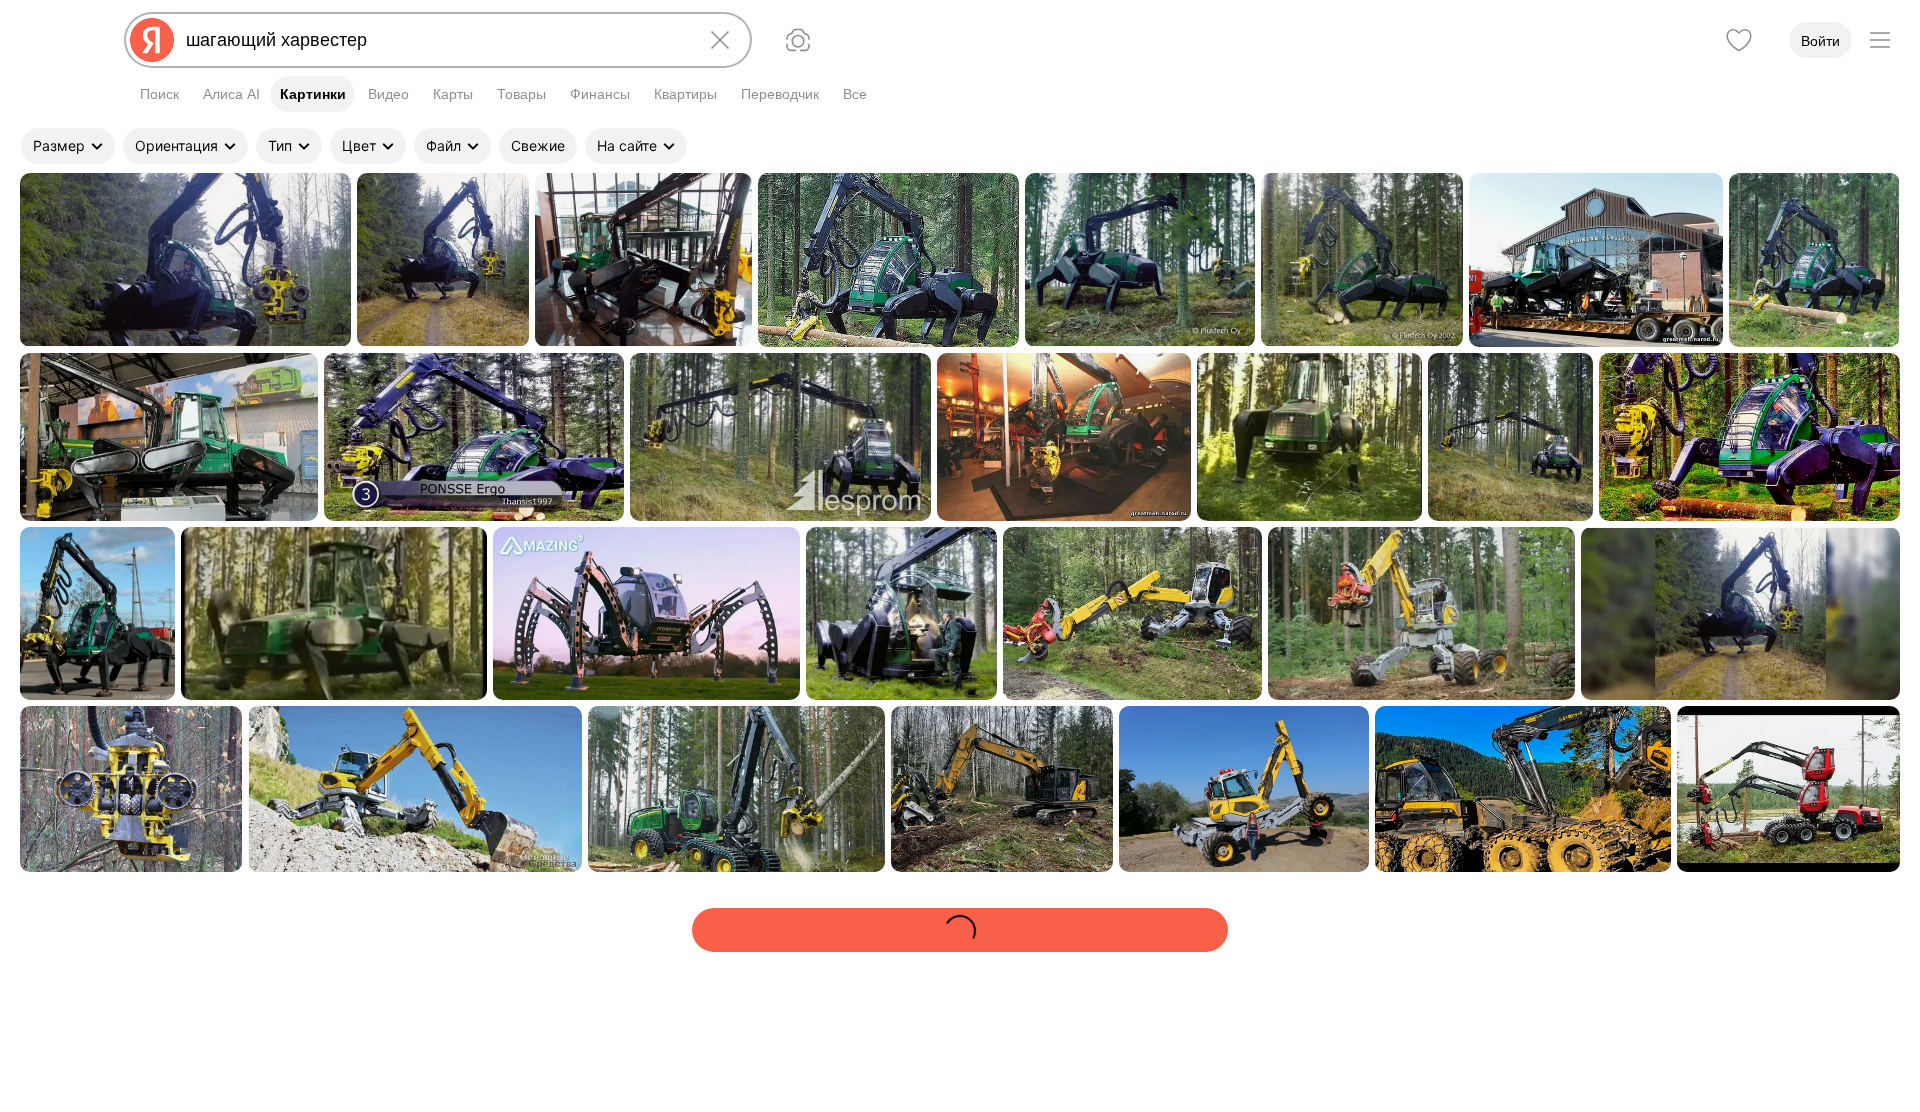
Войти (1820, 41)
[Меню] (1880, 40)
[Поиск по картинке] (798, 40)
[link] (185, 260)
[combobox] (434, 40)
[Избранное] (1739, 40)
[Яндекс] (152, 40)
